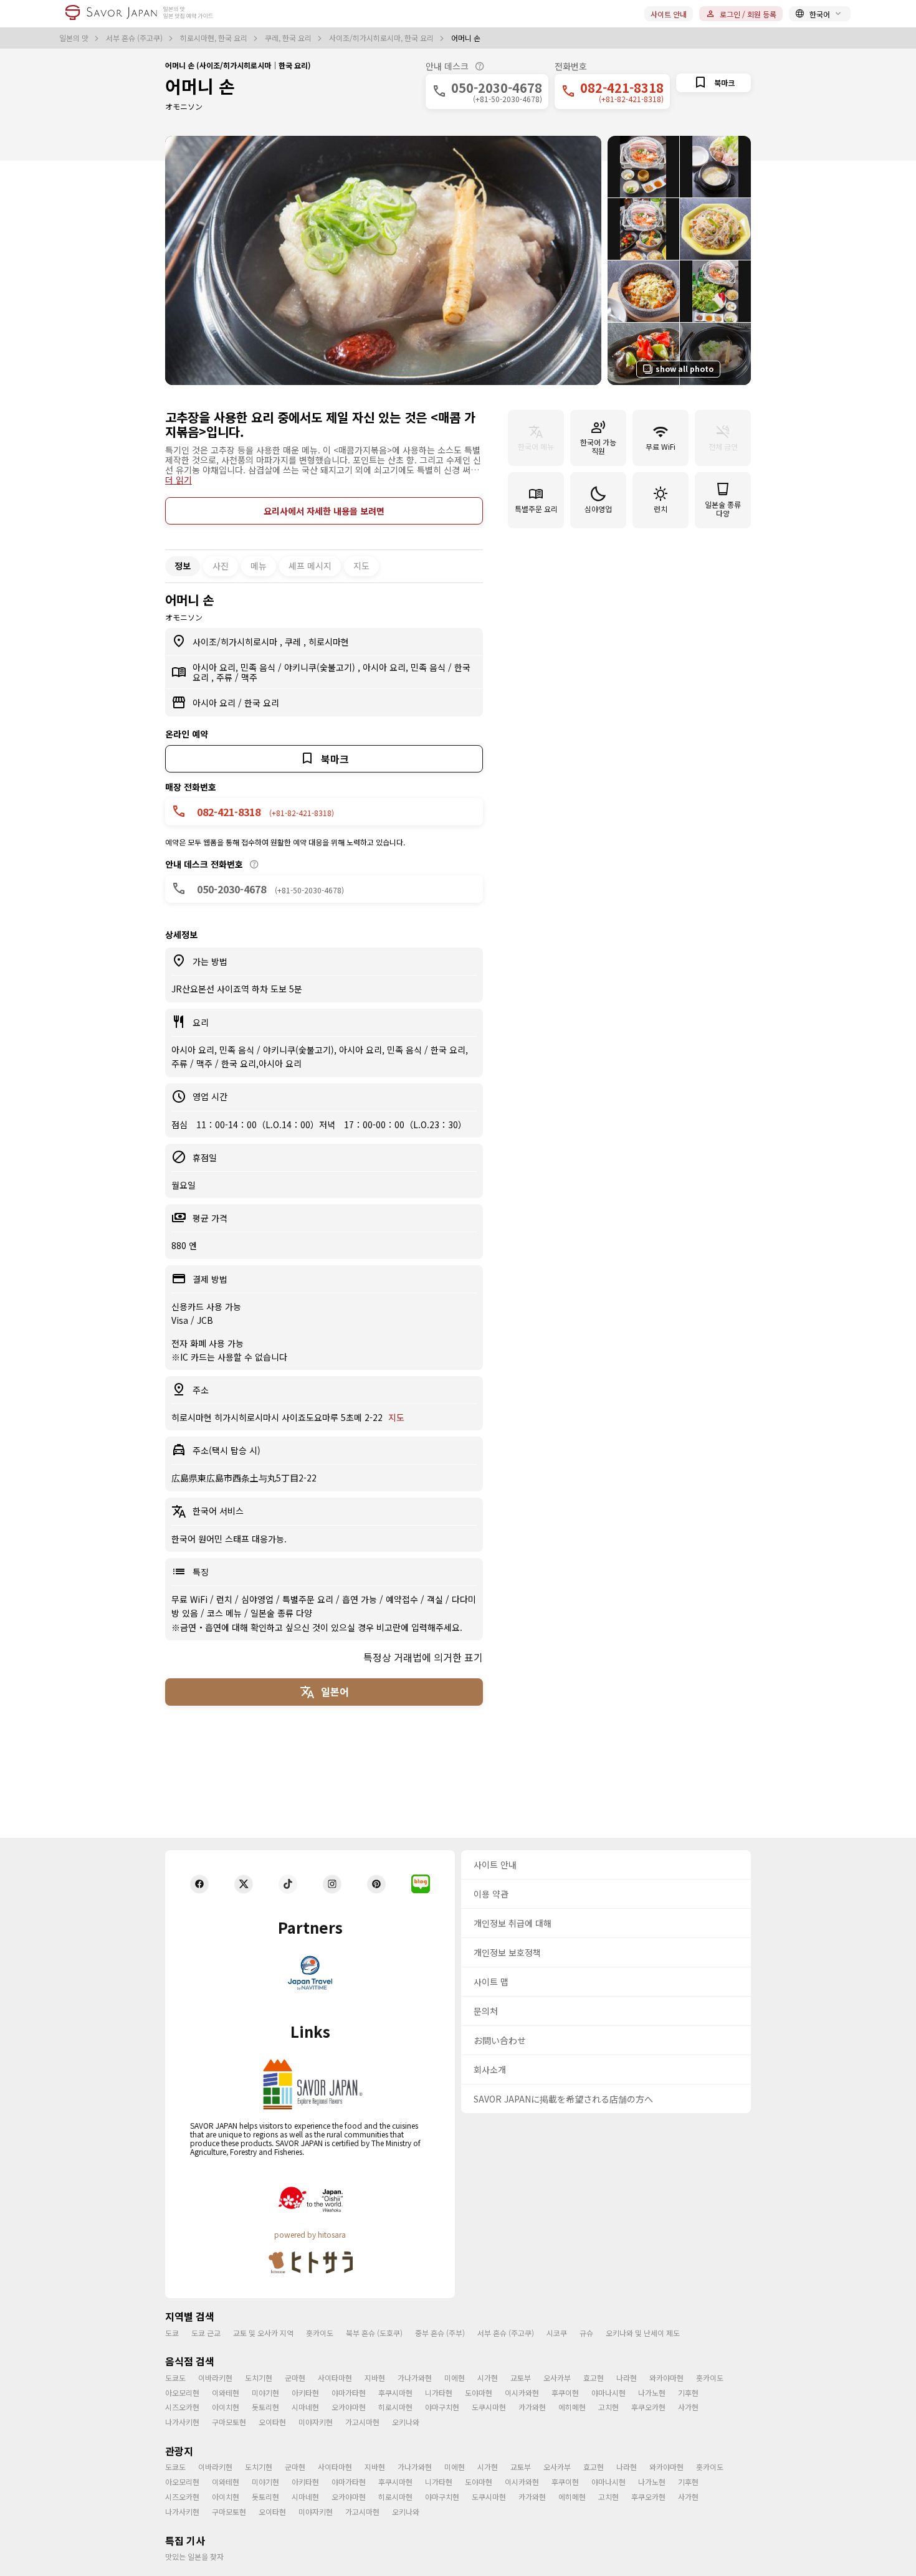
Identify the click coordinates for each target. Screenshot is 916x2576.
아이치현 (226, 2407)
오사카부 (557, 2378)
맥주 (249, 677)
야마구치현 (442, 2407)
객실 (436, 1599)
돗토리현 (265, 2407)
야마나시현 (608, 2393)
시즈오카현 (182, 2407)
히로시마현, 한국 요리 (215, 38)
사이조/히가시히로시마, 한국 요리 (382, 38)
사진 (221, 566)
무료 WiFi (191, 1599)
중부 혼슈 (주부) (440, 2333)
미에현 (455, 2378)
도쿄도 (175, 2378)
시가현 (488, 2378)
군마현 (295, 2378)
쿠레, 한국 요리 (289, 38)
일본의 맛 (75, 38)
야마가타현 (349, 2393)
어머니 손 (200, 86)
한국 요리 (262, 703)
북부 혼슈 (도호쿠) (374, 2333)
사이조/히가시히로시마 (236, 642)
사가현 (688, 2407)
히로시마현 (329, 642)
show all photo (685, 368)
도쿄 (172, 2333)
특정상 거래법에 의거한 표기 (423, 1657)
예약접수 (403, 1599)
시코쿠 (557, 2333)
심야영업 (259, 1599)
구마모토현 (229, 2422)
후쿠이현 (565, 2393)
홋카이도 (320, 2333)
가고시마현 (362, 2422)
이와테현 (226, 2393)
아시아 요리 (215, 703)
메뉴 (259, 566)
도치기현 (259, 2378)
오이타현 (272, 2422)
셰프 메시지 (310, 566)
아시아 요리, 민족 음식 (235, 667)
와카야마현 (666, 2378)
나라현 (627, 2378)
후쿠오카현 (648, 2407)
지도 (361, 566)
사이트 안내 (669, 14)
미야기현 (265, 2393)
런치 (226, 1599)
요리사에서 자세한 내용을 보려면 (324, 511)
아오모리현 (182, 2393)
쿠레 (294, 642)
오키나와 (406, 2422)
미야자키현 (316, 2422)
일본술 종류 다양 (281, 1613)
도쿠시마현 (489, 2407)
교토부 (521, 2378)
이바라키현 (215, 2378)
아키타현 (305, 2393)
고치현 (608, 2407)
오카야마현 (349, 2407)
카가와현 (532, 2407)
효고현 (594, 2378)
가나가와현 (415, 2378)
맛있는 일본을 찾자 (194, 2556)
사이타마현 (335, 2378)
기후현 (688, 2393)
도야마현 (479, 2393)
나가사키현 (182, 2422)
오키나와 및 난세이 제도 (643, 2333)
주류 (226, 677)
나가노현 (652, 2393)
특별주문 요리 (309, 1599)
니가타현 (439, 2393)
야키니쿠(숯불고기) (321, 667)
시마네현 (305, 2407)
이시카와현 (522, 2393)
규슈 (586, 2333)
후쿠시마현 (395, 2393)
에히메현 (572, 2407)
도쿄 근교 (206, 2333)
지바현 (375, 2378)
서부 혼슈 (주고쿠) (135, 38)
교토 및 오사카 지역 (263, 2333)
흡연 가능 (361, 1599)
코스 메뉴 (226, 1613)
